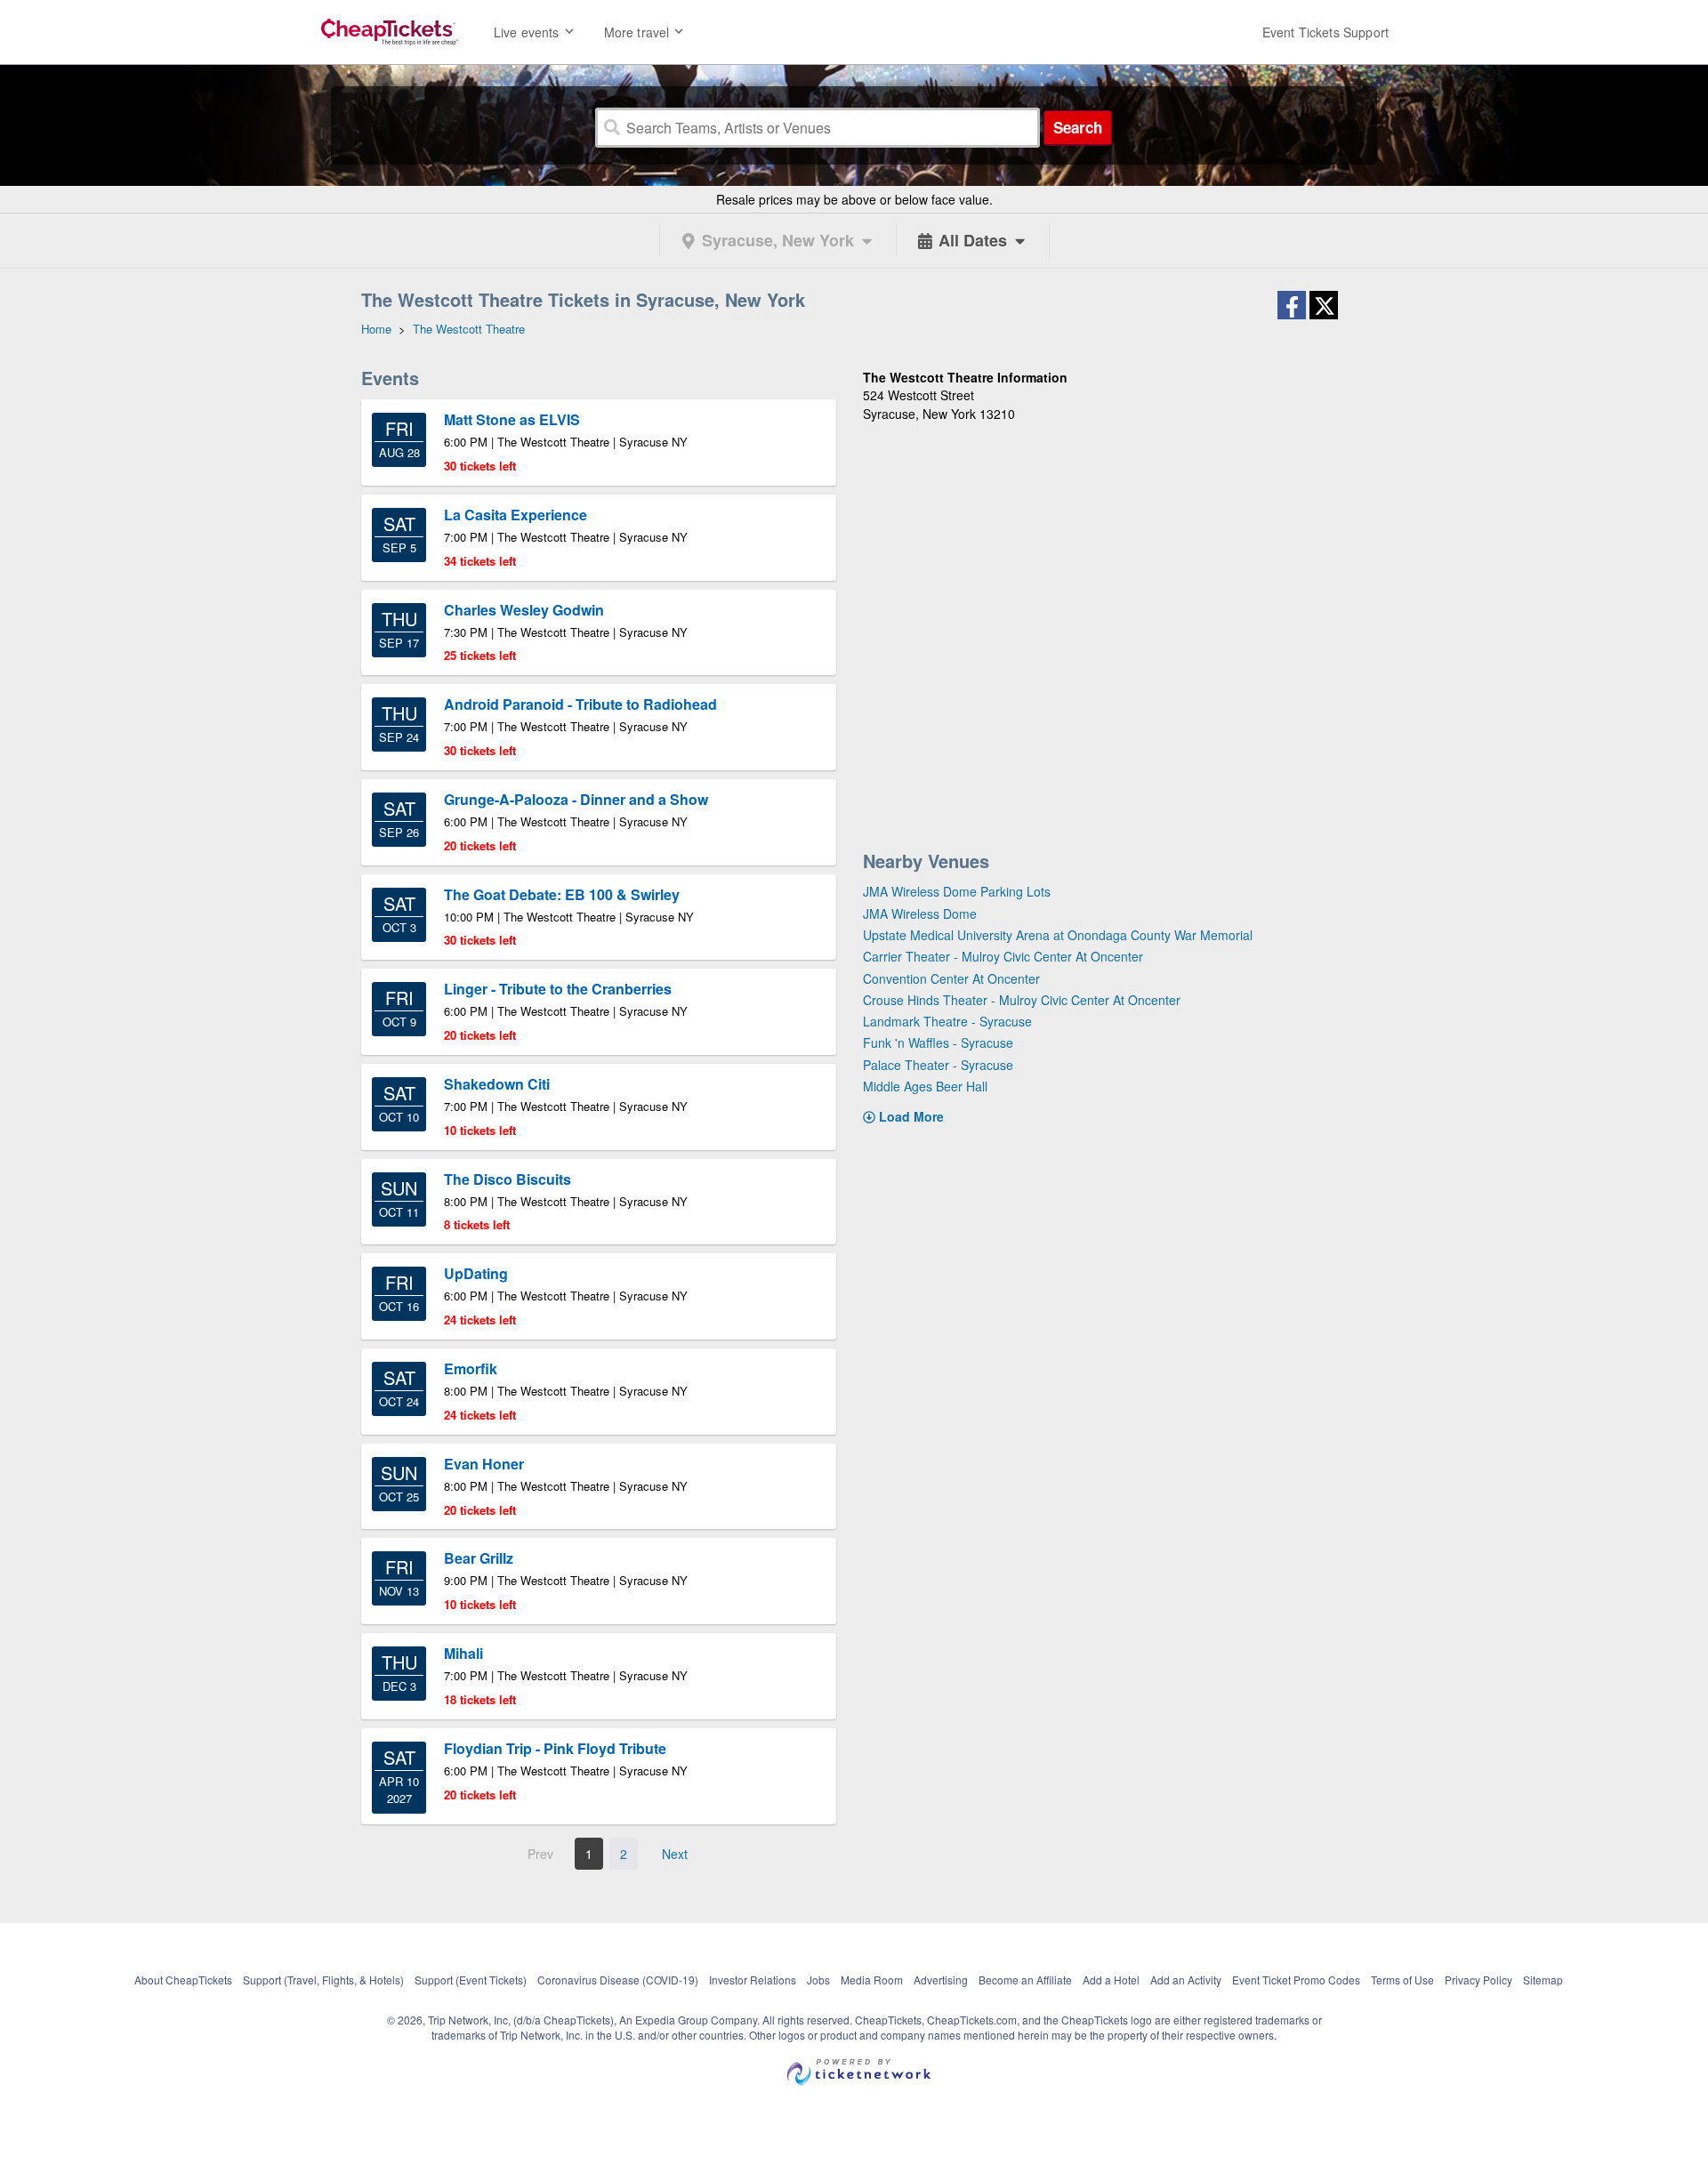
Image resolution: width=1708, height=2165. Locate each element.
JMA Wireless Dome (920, 913)
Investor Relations (753, 1980)
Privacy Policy (1478, 1980)
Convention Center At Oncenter (951, 978)
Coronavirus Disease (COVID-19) (618, 1980)
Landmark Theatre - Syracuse (947, 1021)
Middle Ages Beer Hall (925, 1086)
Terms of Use (1402, 1980)
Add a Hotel (1111, 1980)
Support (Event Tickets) (471, 1980)
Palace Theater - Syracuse (938, 1065)
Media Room (872, 1980)
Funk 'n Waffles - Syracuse (938, 1042)
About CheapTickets (183, 1980)
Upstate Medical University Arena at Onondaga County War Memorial (1058, 935)
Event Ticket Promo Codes (1296, 1980)
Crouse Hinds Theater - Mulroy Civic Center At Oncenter (1022, 1000)
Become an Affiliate (1025, 1980)
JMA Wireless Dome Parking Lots (957, 891)
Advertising (941, 1980)
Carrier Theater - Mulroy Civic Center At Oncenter (1003, 956)
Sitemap (1543, 1980)
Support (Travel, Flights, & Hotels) (323, 1980)
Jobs (818, 1980)
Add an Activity (1186, 1980)
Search (1078, 127)
